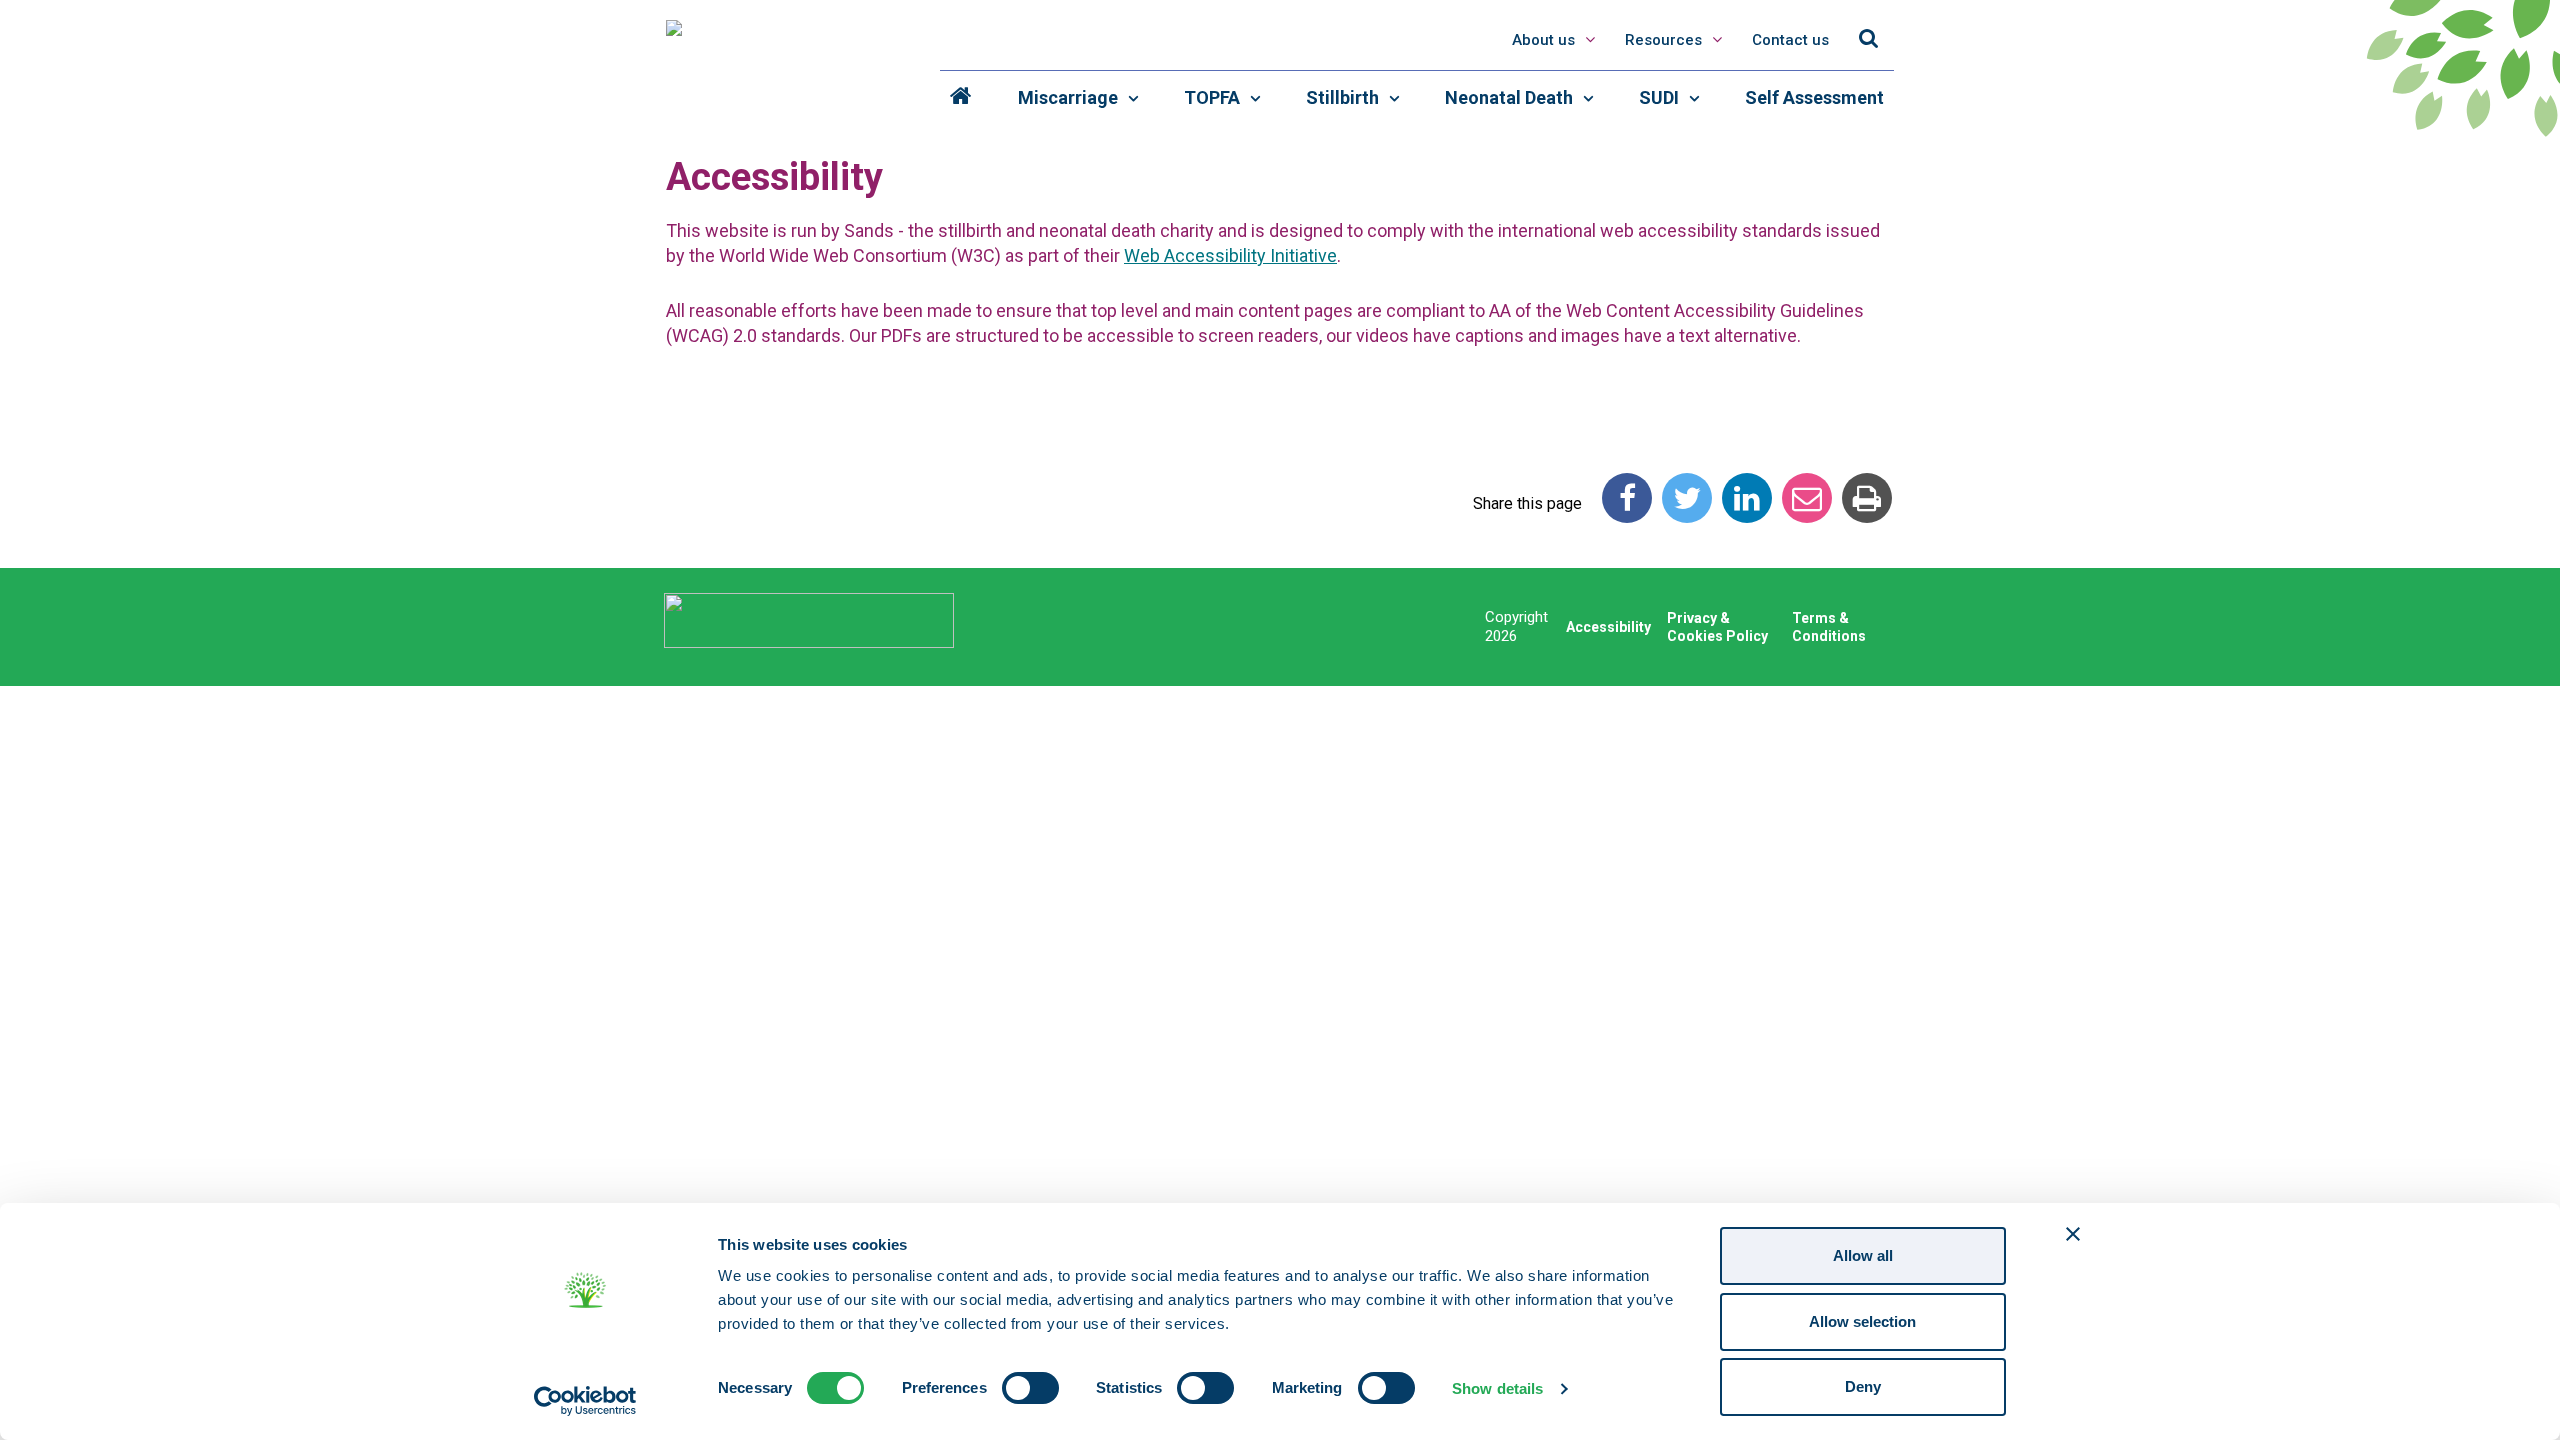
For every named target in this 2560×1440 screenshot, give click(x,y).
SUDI (1661, 97)
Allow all (1863, 1255)
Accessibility (1608, 627)
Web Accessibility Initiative (1230, 255)
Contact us (1790, 40)
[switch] (1030, 1388)
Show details (1497, 1388)
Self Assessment (1814, 97)
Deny (1863, 1386)
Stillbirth (1344, 97)
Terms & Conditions (1829, 627)
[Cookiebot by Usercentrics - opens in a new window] (585, 1401)
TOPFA (1214, 97)
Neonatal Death (1511, 97)
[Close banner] (2073, 1234)
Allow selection (1862, 1321)
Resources (1665, 40)
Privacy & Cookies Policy (1717, 627)
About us (1543, 40)
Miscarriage (1070, 97)
